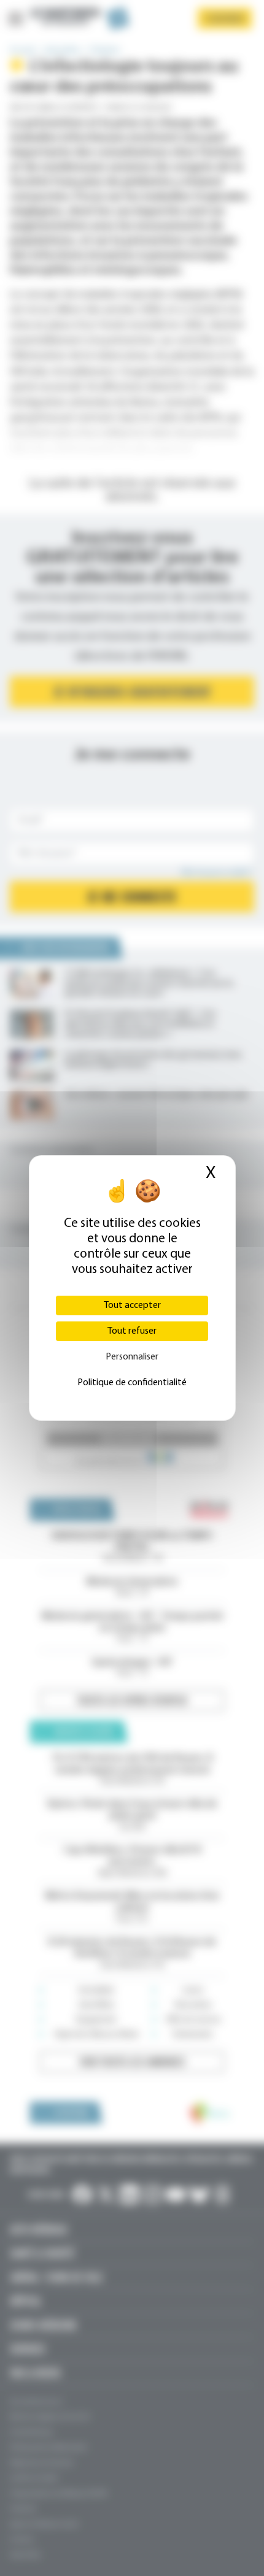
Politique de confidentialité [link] (132, 1383)
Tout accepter (132, 1305)
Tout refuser (132, 1331)
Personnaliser (132, 1357)
